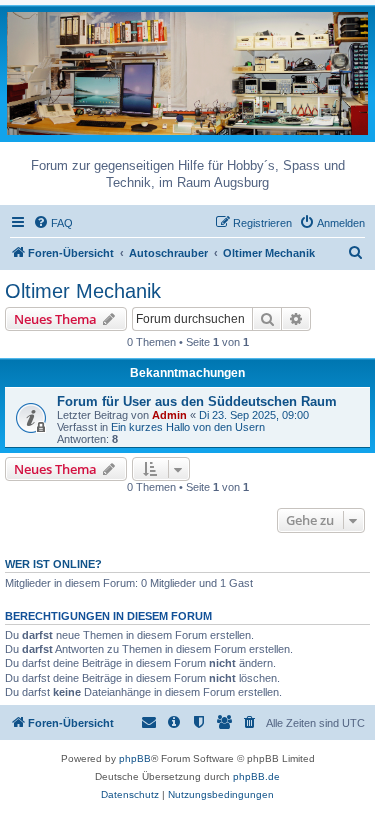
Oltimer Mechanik (83, 291)
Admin (169, 415)
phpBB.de (256, 776)
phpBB (135, 758)
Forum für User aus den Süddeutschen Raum (197, 401)
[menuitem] (53, 223)
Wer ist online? (53, 564)
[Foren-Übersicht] (187, 72)
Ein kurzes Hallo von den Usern (188, 427)
